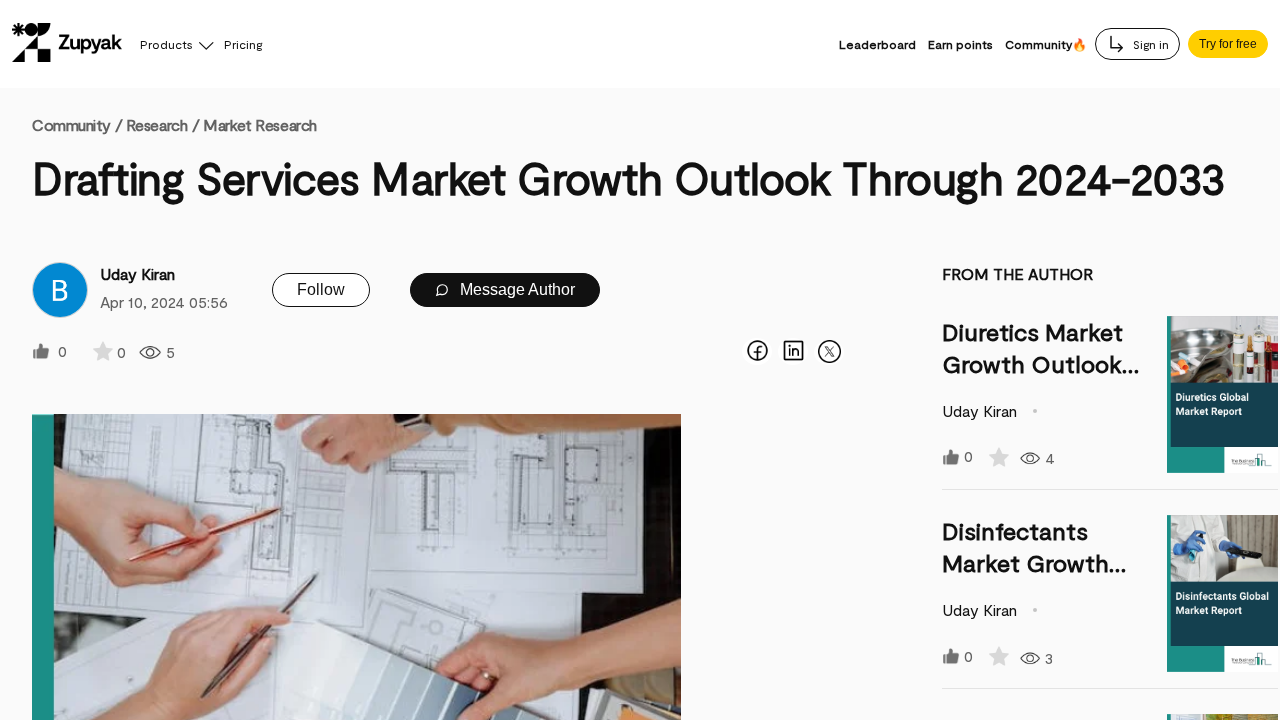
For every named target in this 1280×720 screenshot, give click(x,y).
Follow (321, 289)
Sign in (1149, 44)
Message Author (515, 289)
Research (156, 124)
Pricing (243, 44)
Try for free (1228, 44)
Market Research (259, 124)
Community (77, 124)
